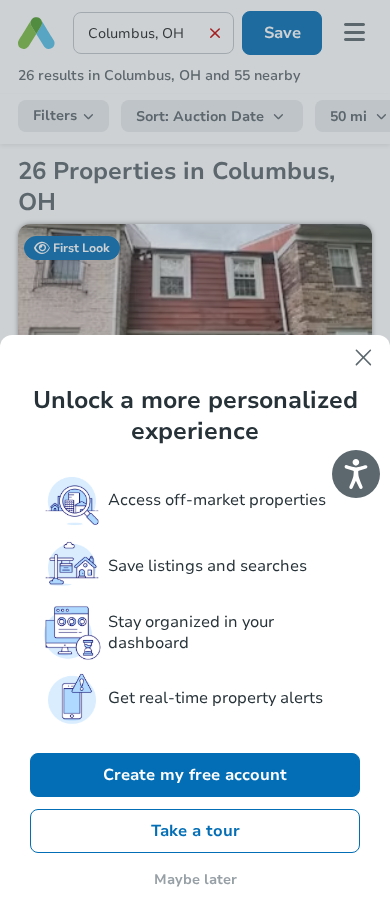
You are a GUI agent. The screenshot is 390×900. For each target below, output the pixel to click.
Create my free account (195, 775)
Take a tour (195, 831)
